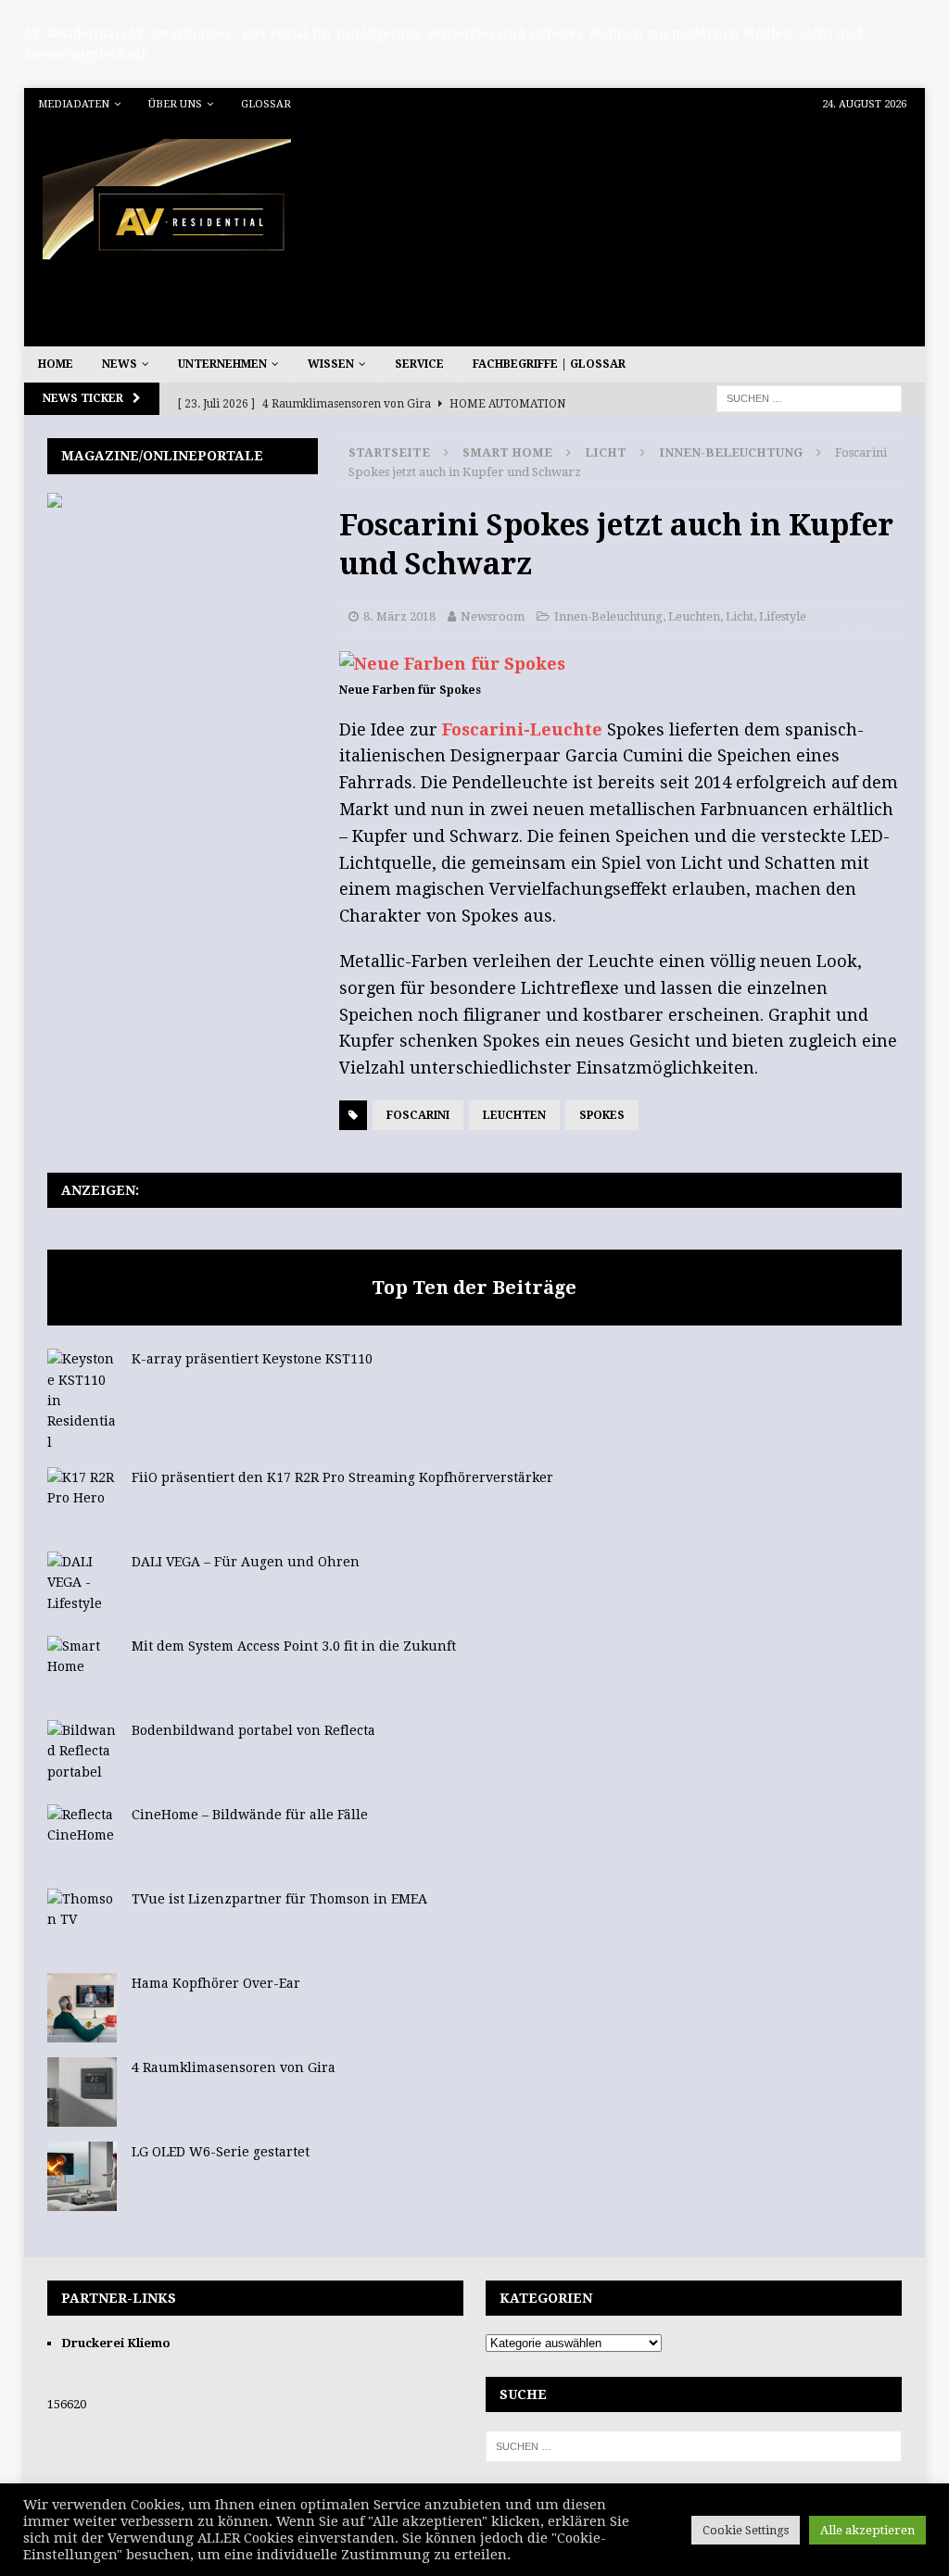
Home (56, 364)
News (120, 364)
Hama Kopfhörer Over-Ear (216, 1983)
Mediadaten (74, 104)
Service (419, 364)
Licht (606, 452)
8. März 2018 (399, 616)
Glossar (266, 104)
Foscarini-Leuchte (522, 729)
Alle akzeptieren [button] (867, 2530)
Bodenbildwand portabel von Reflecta (253, 1730)
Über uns (175, 104)
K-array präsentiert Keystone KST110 (252, 1359)
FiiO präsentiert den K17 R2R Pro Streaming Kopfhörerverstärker (342, 1477)
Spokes (602, 1115)
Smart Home (507, 452)
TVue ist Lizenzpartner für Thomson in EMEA (279, 1899)
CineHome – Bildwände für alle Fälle (250, 1815)
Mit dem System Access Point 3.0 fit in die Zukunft (294, 1646)
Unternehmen (222, 364)
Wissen (331, 364)
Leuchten (694, 616)
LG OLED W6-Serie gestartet (221, 2152)
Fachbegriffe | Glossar (549, 364)
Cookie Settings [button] (746, 2530)
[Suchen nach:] (809, 398)
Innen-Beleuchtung (608, 616)
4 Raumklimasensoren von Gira (234, 2067)
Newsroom (493, 616)
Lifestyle (783, 616)
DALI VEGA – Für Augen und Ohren (246, 1562)
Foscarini (418, 1115)
